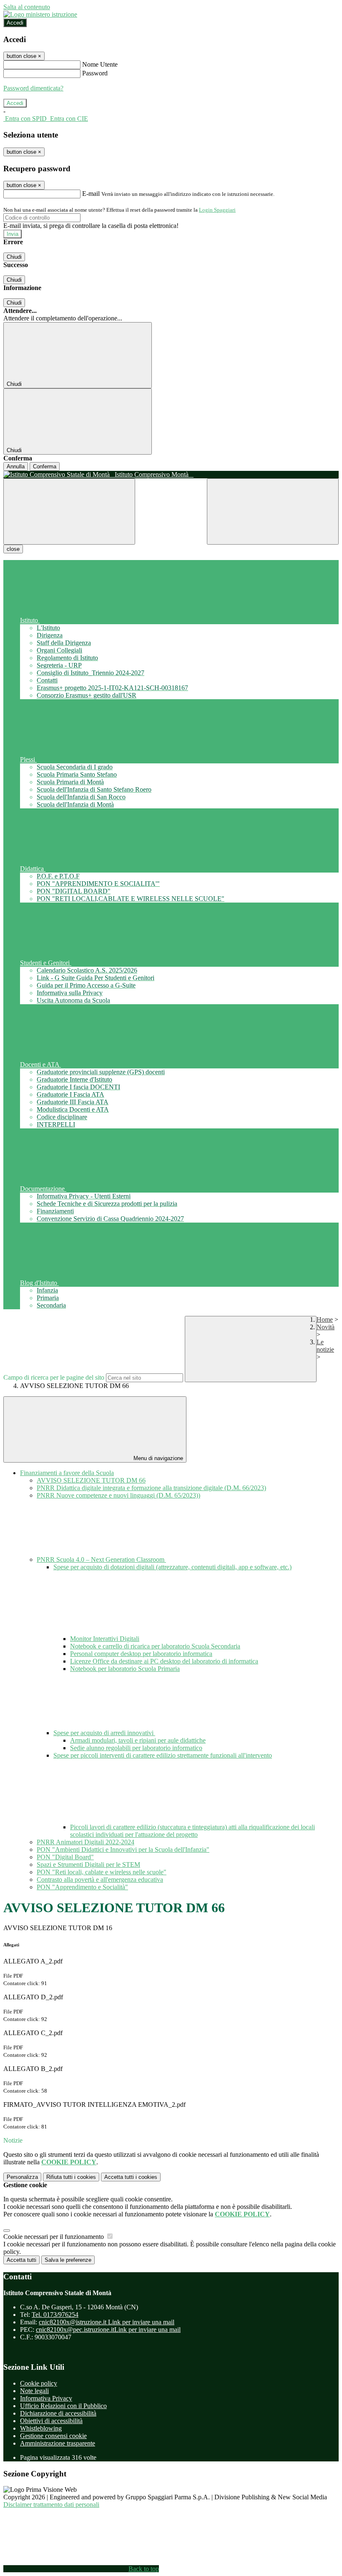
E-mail (91, 194)
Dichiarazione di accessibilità (58, 2413)
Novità (326, 1327)
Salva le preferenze (68, 2260)
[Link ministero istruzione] (40, 14)
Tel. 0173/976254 (55, 2315)
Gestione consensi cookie (53, 2436)
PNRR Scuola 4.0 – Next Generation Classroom (101, 1559)
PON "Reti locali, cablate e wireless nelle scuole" (102, 1872)
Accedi (15, 23)
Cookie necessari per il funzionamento (54, 2237)
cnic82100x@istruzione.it (107, 2322)
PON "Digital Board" (65, 1857)
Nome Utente (100, 64)
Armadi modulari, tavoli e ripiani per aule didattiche (138, 1740)
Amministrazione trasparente (58, 2443)
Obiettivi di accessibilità (51, 2421)
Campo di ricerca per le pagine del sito (54, 1377)
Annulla (16, 466)
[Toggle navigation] (69, 511)
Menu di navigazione (157, 1458)
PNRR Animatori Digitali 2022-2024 (85, 1842)
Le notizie (325, 1346)
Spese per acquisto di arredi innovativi (104, 1733)
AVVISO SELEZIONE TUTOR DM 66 (91, 1480)
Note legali (34, 2391)
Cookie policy (39, 2383)
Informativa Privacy (46, 2398)
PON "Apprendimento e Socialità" (82, 1887)
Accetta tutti (131, 2177)
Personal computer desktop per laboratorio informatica (141, 1654)
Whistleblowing (41, 2428)
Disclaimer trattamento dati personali (51, 2505)
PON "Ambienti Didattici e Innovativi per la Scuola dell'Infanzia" (123, 1849)
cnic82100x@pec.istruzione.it (108, 2330)
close (13, 549)
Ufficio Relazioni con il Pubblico (63, 2406)
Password (95, 73)
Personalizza (22, 2177)
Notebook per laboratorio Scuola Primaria (125, 1669)
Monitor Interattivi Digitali (105, 1639)
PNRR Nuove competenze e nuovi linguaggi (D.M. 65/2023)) (118, 1495)
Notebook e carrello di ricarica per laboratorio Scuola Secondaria (155, 1646)
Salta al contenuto (27, 7)
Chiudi (14, 257)
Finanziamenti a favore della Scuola (67, 1473)
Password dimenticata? (33, 88)
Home (325, 1319)
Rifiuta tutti (71, 2177)
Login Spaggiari (217, 210)
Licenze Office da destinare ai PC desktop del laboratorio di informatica (164, 1661)
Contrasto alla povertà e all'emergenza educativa (100, 1879)
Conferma (45, 466)
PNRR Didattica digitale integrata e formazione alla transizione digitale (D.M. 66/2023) (151, 1488)
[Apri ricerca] (273, 511)
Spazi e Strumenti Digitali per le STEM (88, 1864)
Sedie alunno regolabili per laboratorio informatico (136, 1748)
